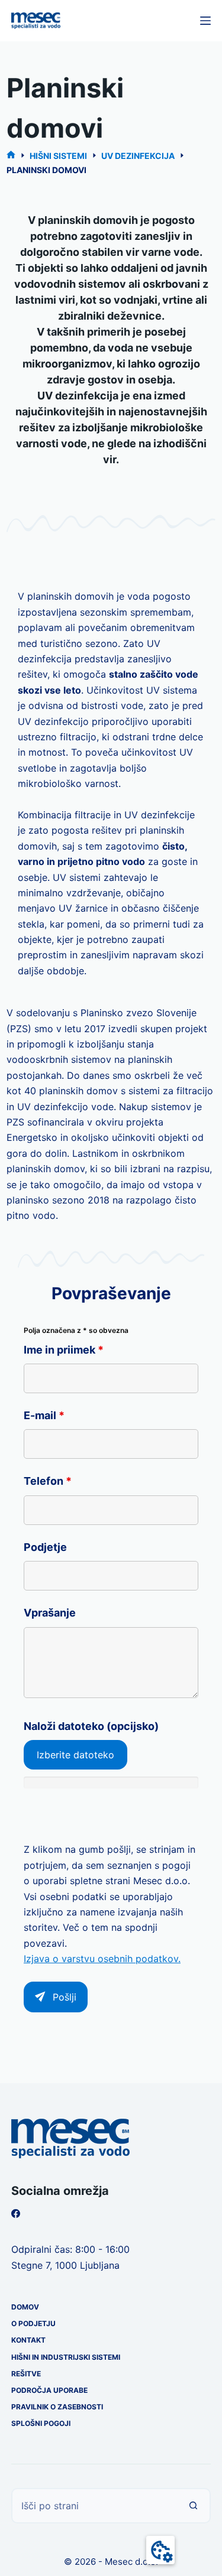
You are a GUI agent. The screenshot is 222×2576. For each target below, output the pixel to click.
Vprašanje (50, 1613)
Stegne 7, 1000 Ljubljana (65, 2265)
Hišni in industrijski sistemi (66, 2357)
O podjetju (33, 2323)
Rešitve (26, 2374)
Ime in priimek (64, 1350)
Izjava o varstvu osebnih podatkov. (102, 1959)
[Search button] (193, 2506)
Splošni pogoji (41, 2423)
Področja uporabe (49, 2390)
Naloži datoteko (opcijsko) (91, 1726)
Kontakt (28, 2340)
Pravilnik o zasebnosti (57, 2407)
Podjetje (45, 1547)
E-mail (44, 1415)
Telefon (48, 1481)
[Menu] (205, 21)
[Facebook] (16, 2214)
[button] (160, 2550)
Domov (25, 2307)
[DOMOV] (11, 156)
